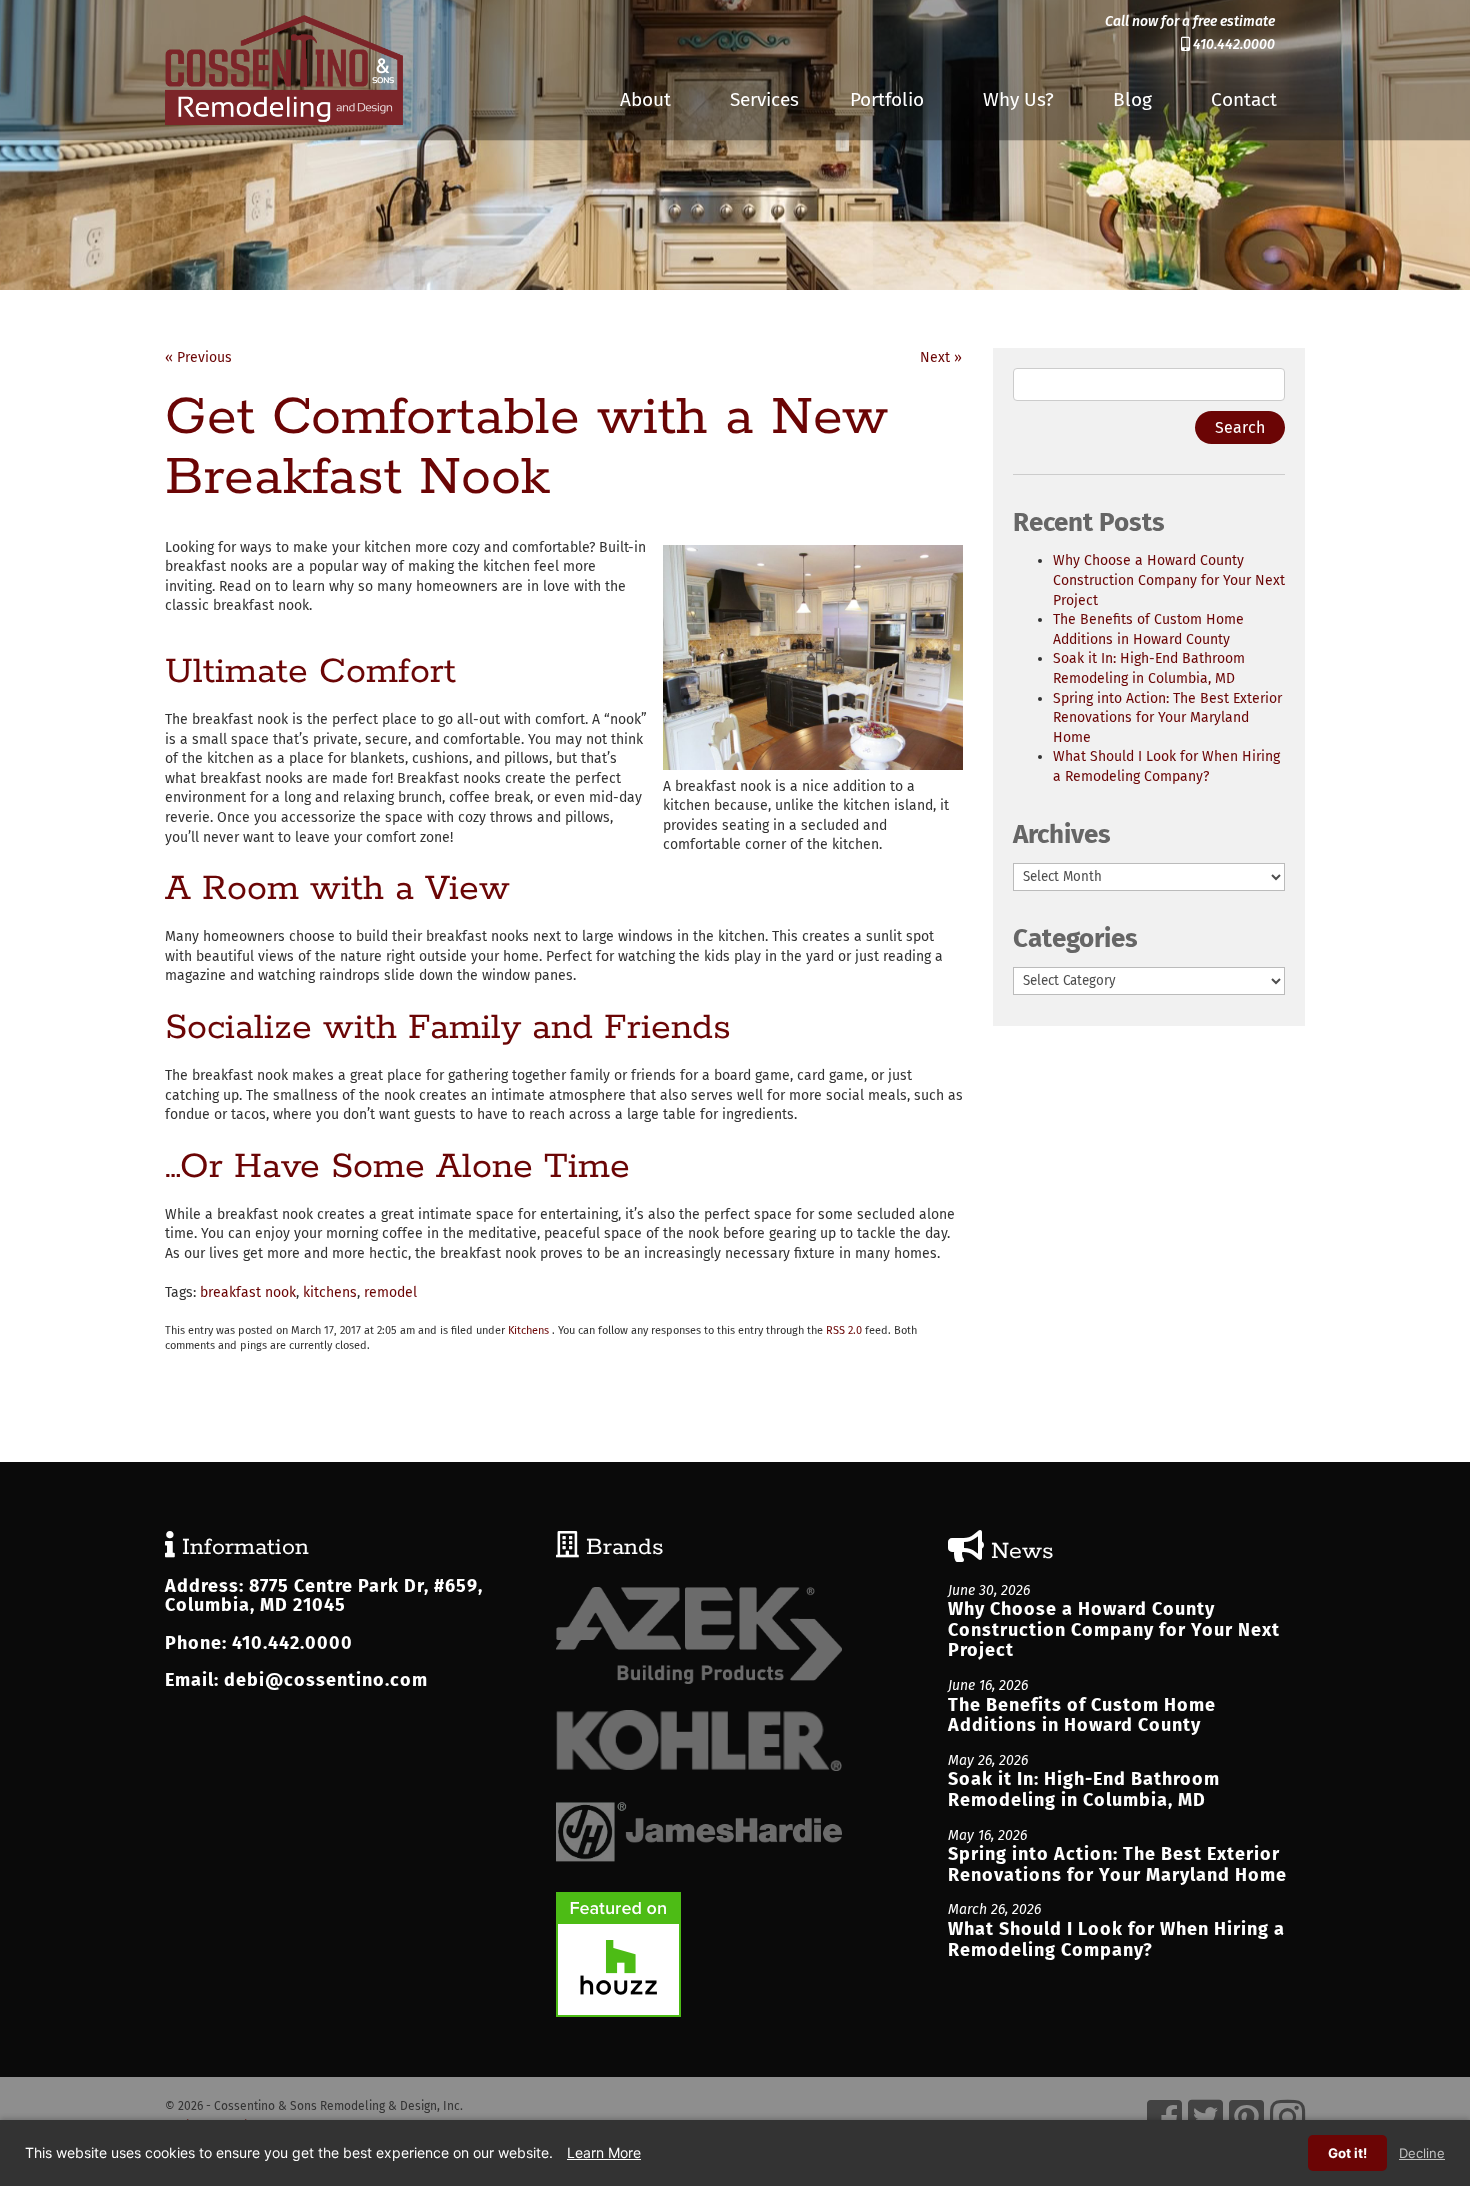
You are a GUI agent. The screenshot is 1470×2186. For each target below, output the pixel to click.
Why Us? (1018, 99)
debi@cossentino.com (326, 1680)
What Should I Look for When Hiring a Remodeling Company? (1116, 1939)
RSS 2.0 (844, 1330)
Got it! (1347, 2153)
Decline (1422, 2153)
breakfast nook (248, 1292)
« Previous (198, 357)
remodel (390, 1292)
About (645, 99)
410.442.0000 (1232, 44)
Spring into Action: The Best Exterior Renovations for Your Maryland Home (1167, 718)
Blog (1132, 99)
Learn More (604, 2152)
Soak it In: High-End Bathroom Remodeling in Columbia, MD (1084, 1789)
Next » (941, 357)
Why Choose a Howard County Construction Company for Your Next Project (1169, 580)
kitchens (330, 1292)
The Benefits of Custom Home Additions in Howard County (1082, 1715)
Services (764, 99)
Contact (1244, 99)
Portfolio (887, 99)
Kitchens (528, 1330)
